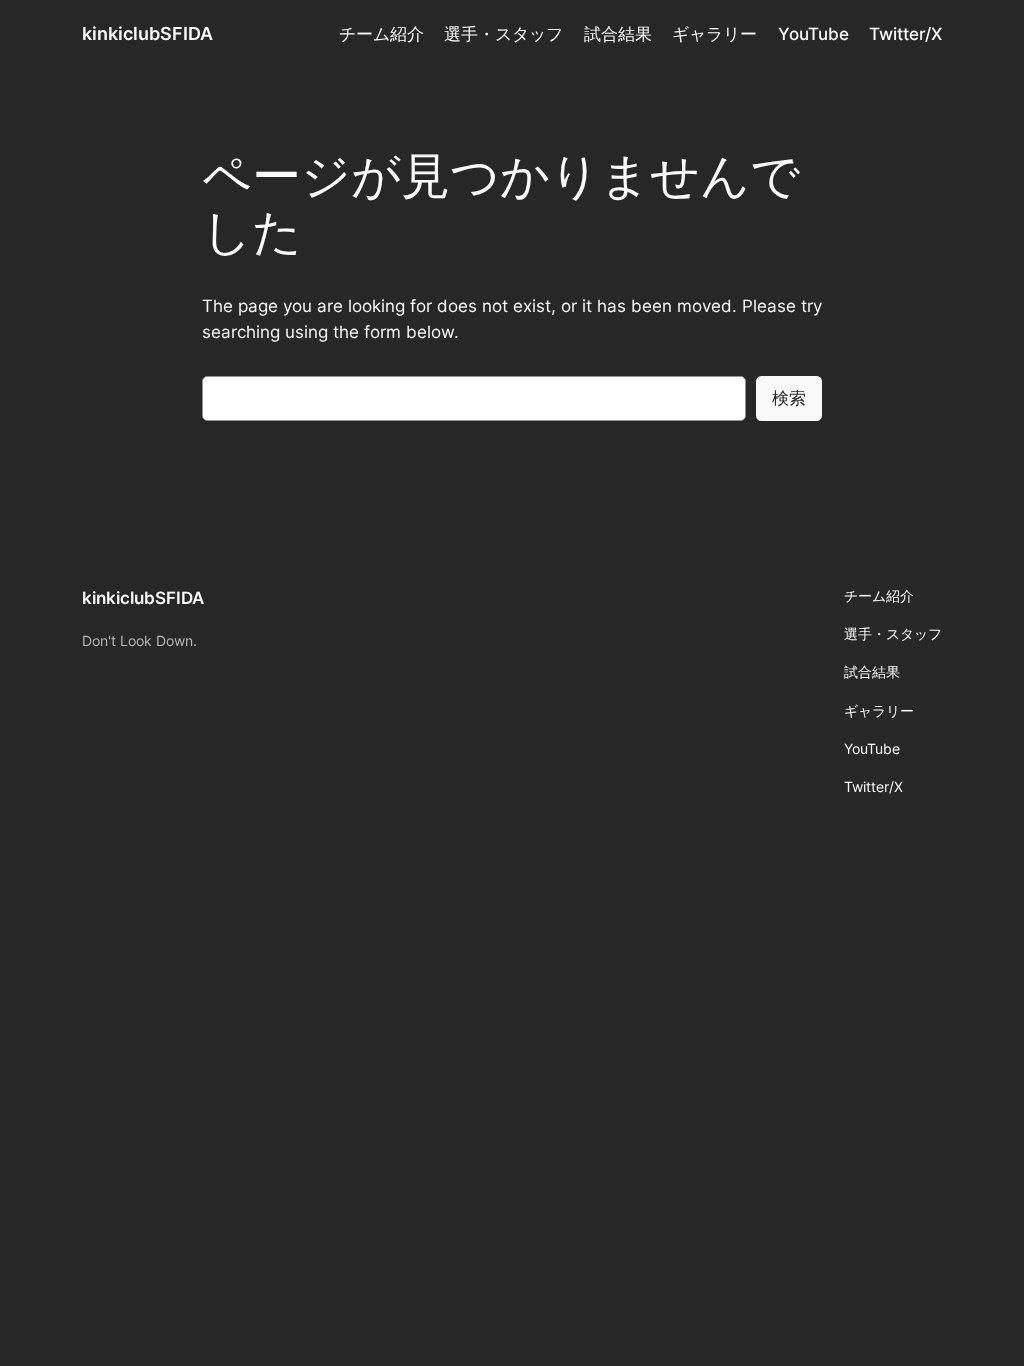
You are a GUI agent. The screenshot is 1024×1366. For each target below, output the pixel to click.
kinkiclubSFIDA (147, 33)
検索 (789, 398)
